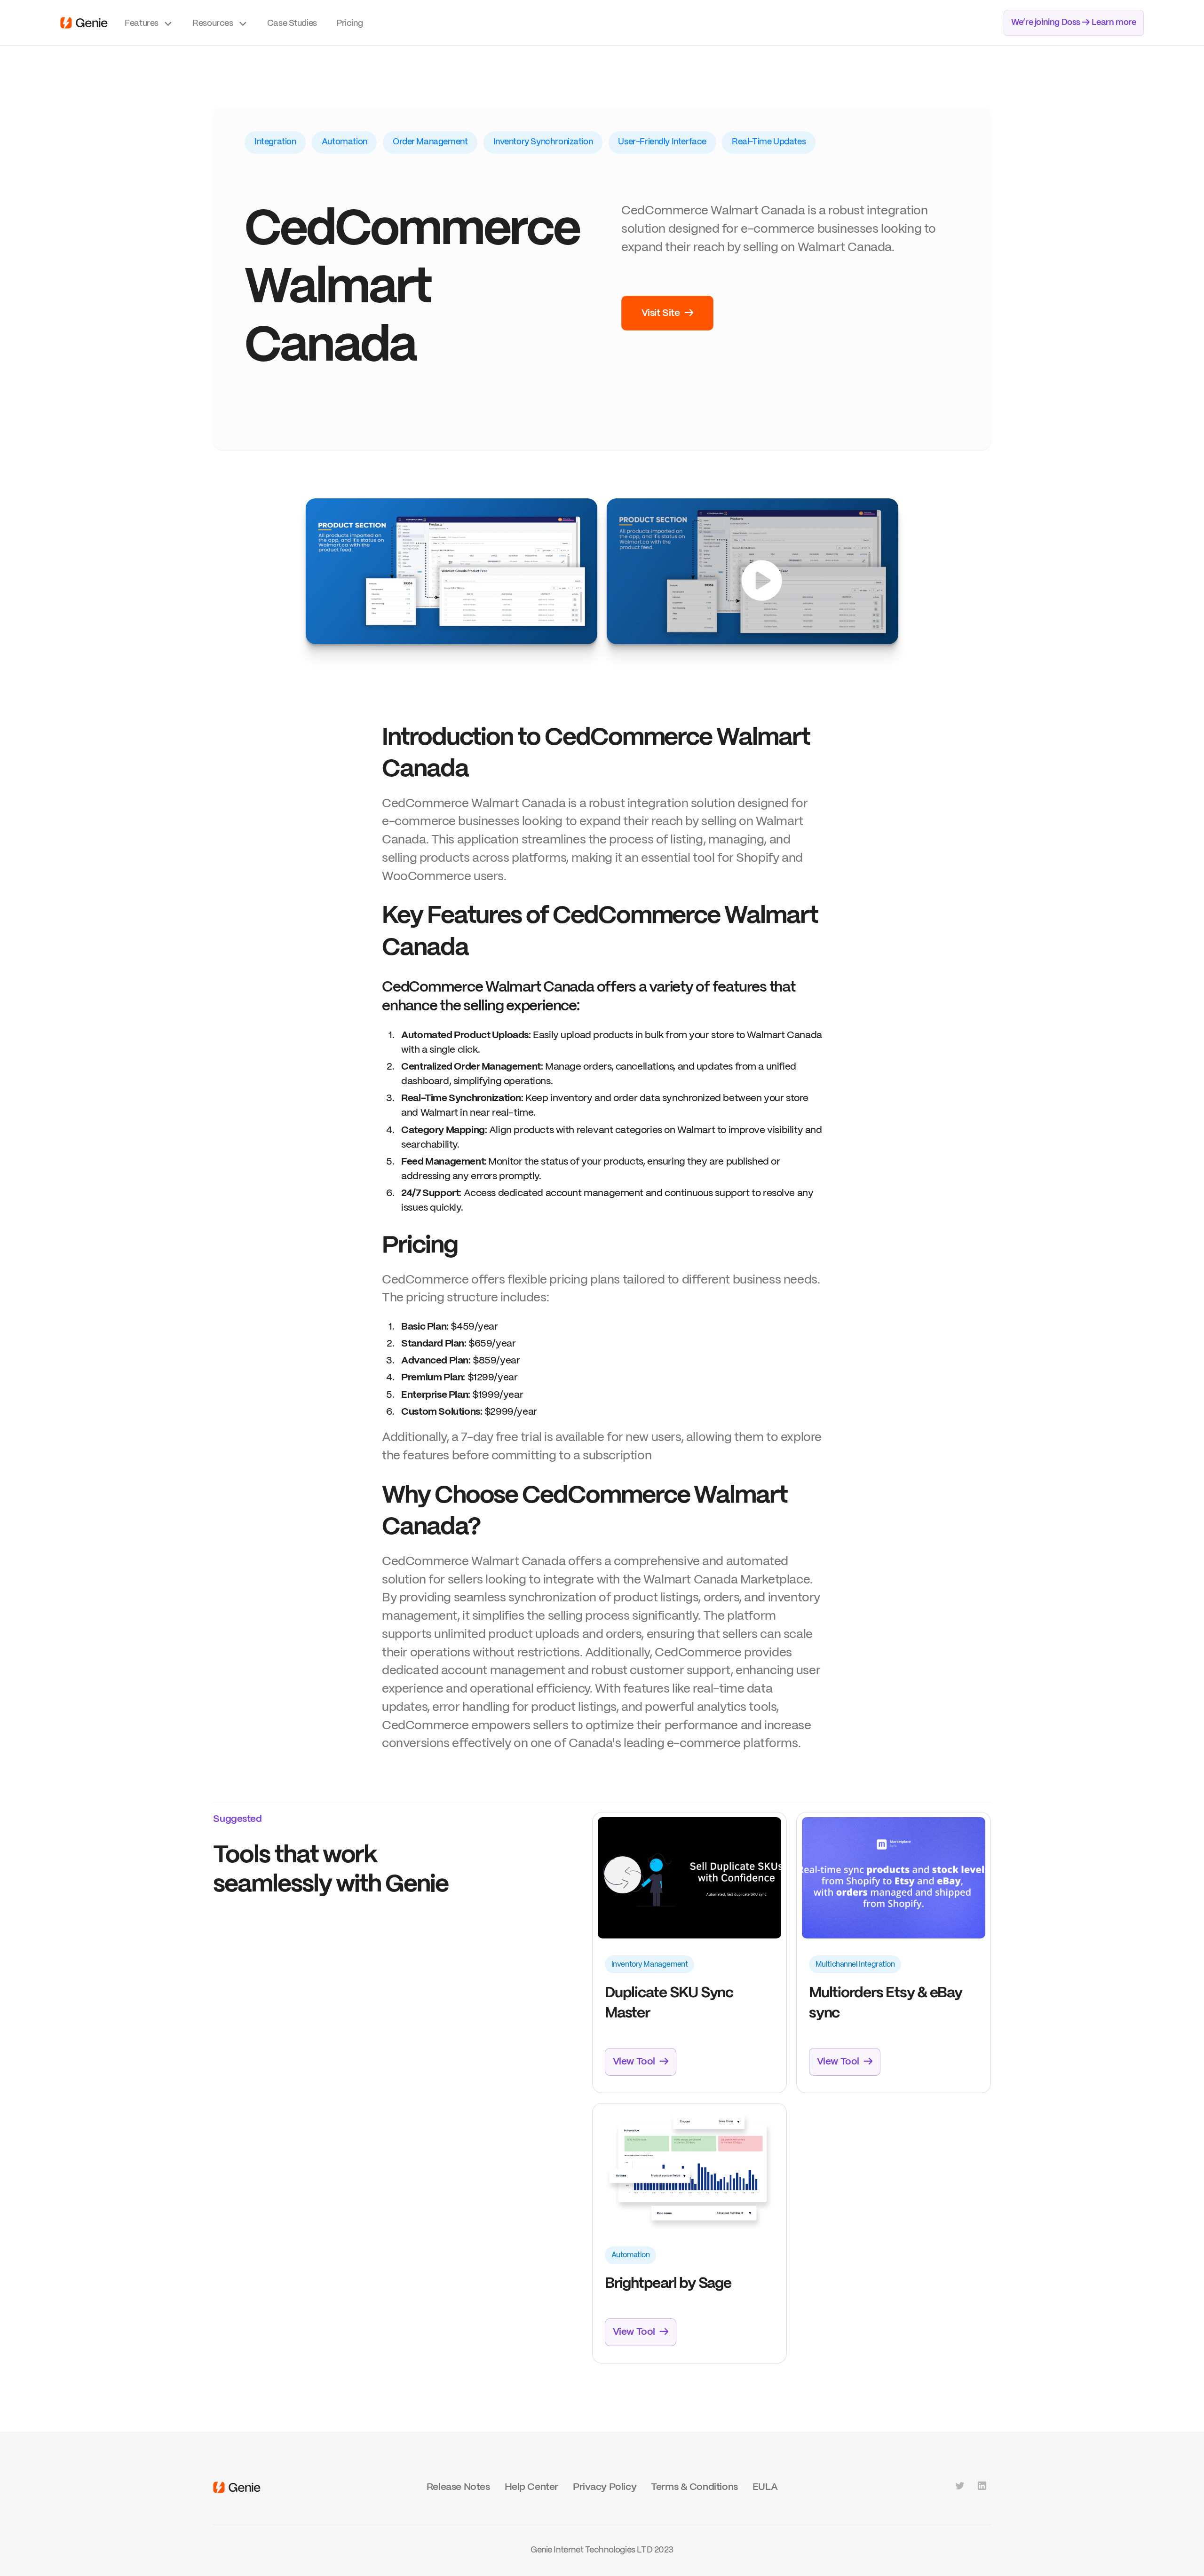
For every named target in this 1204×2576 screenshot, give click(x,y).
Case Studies (292, 24)
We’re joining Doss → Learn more (1073, 23)
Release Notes (458, 2487)
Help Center (531, 2487)
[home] (84, 23)
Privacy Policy (605, 2487)
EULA (765, 2487)
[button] (149, 23)
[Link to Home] (237, 2487)
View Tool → (641, 2062)
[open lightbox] (451, 571)
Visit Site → (668, 313)
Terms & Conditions (694, 2487)
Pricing (349, 24)
